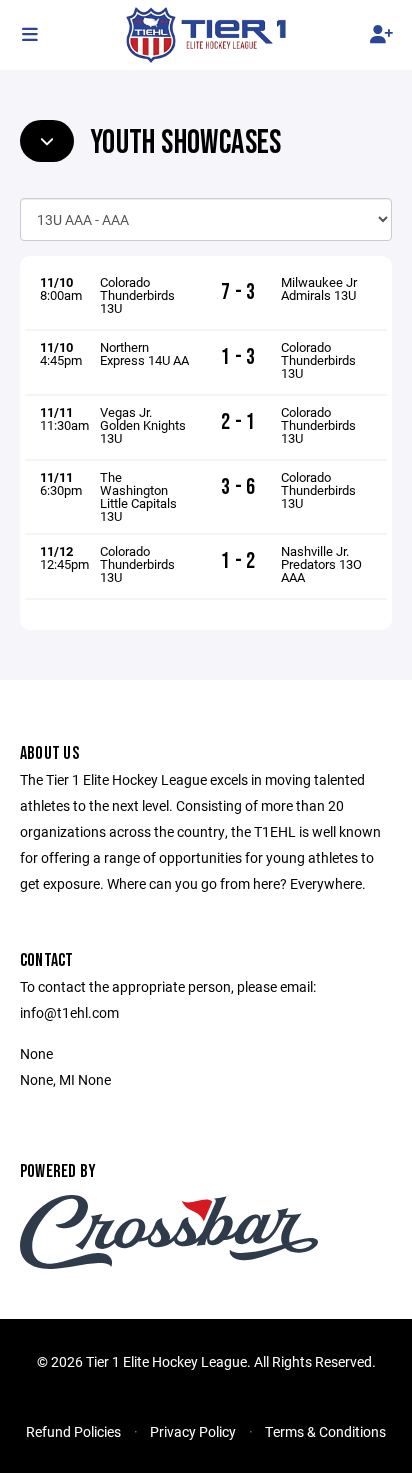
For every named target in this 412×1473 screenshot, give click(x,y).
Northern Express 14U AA (144, 353)
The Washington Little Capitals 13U (138, 496)
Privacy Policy (193, 1431)
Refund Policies (73, 1431)
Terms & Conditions (325, 1431)
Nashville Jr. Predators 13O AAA (321, 564)
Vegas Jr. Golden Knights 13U (143, 425)
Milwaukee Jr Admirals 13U (319, 288)
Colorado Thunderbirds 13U (137, 295)
